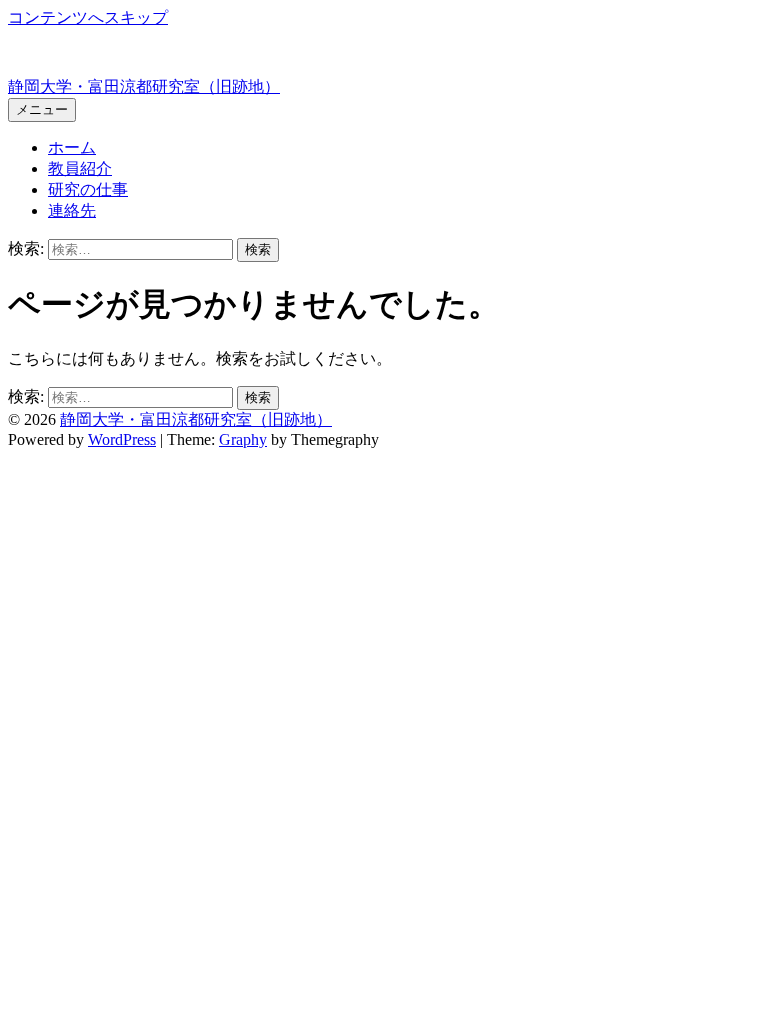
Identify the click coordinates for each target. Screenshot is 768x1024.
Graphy (243, 439)
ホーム (72, 147)
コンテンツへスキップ (88, 17)
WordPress (122, 439)
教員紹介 (80, 168)
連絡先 (72, 210)
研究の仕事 (88, 189)
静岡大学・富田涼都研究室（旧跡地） (144, 86)
